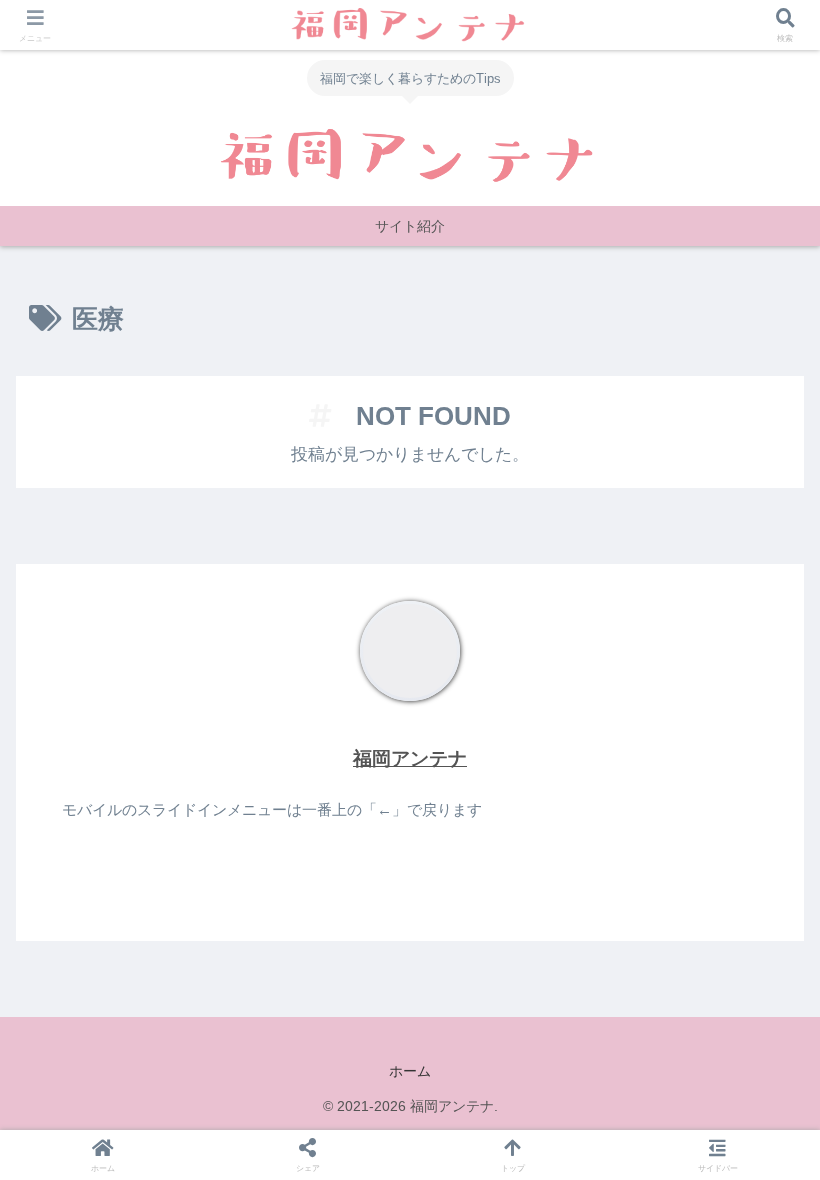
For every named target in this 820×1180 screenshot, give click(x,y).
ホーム (410, 1071)
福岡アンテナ (410, 758)
